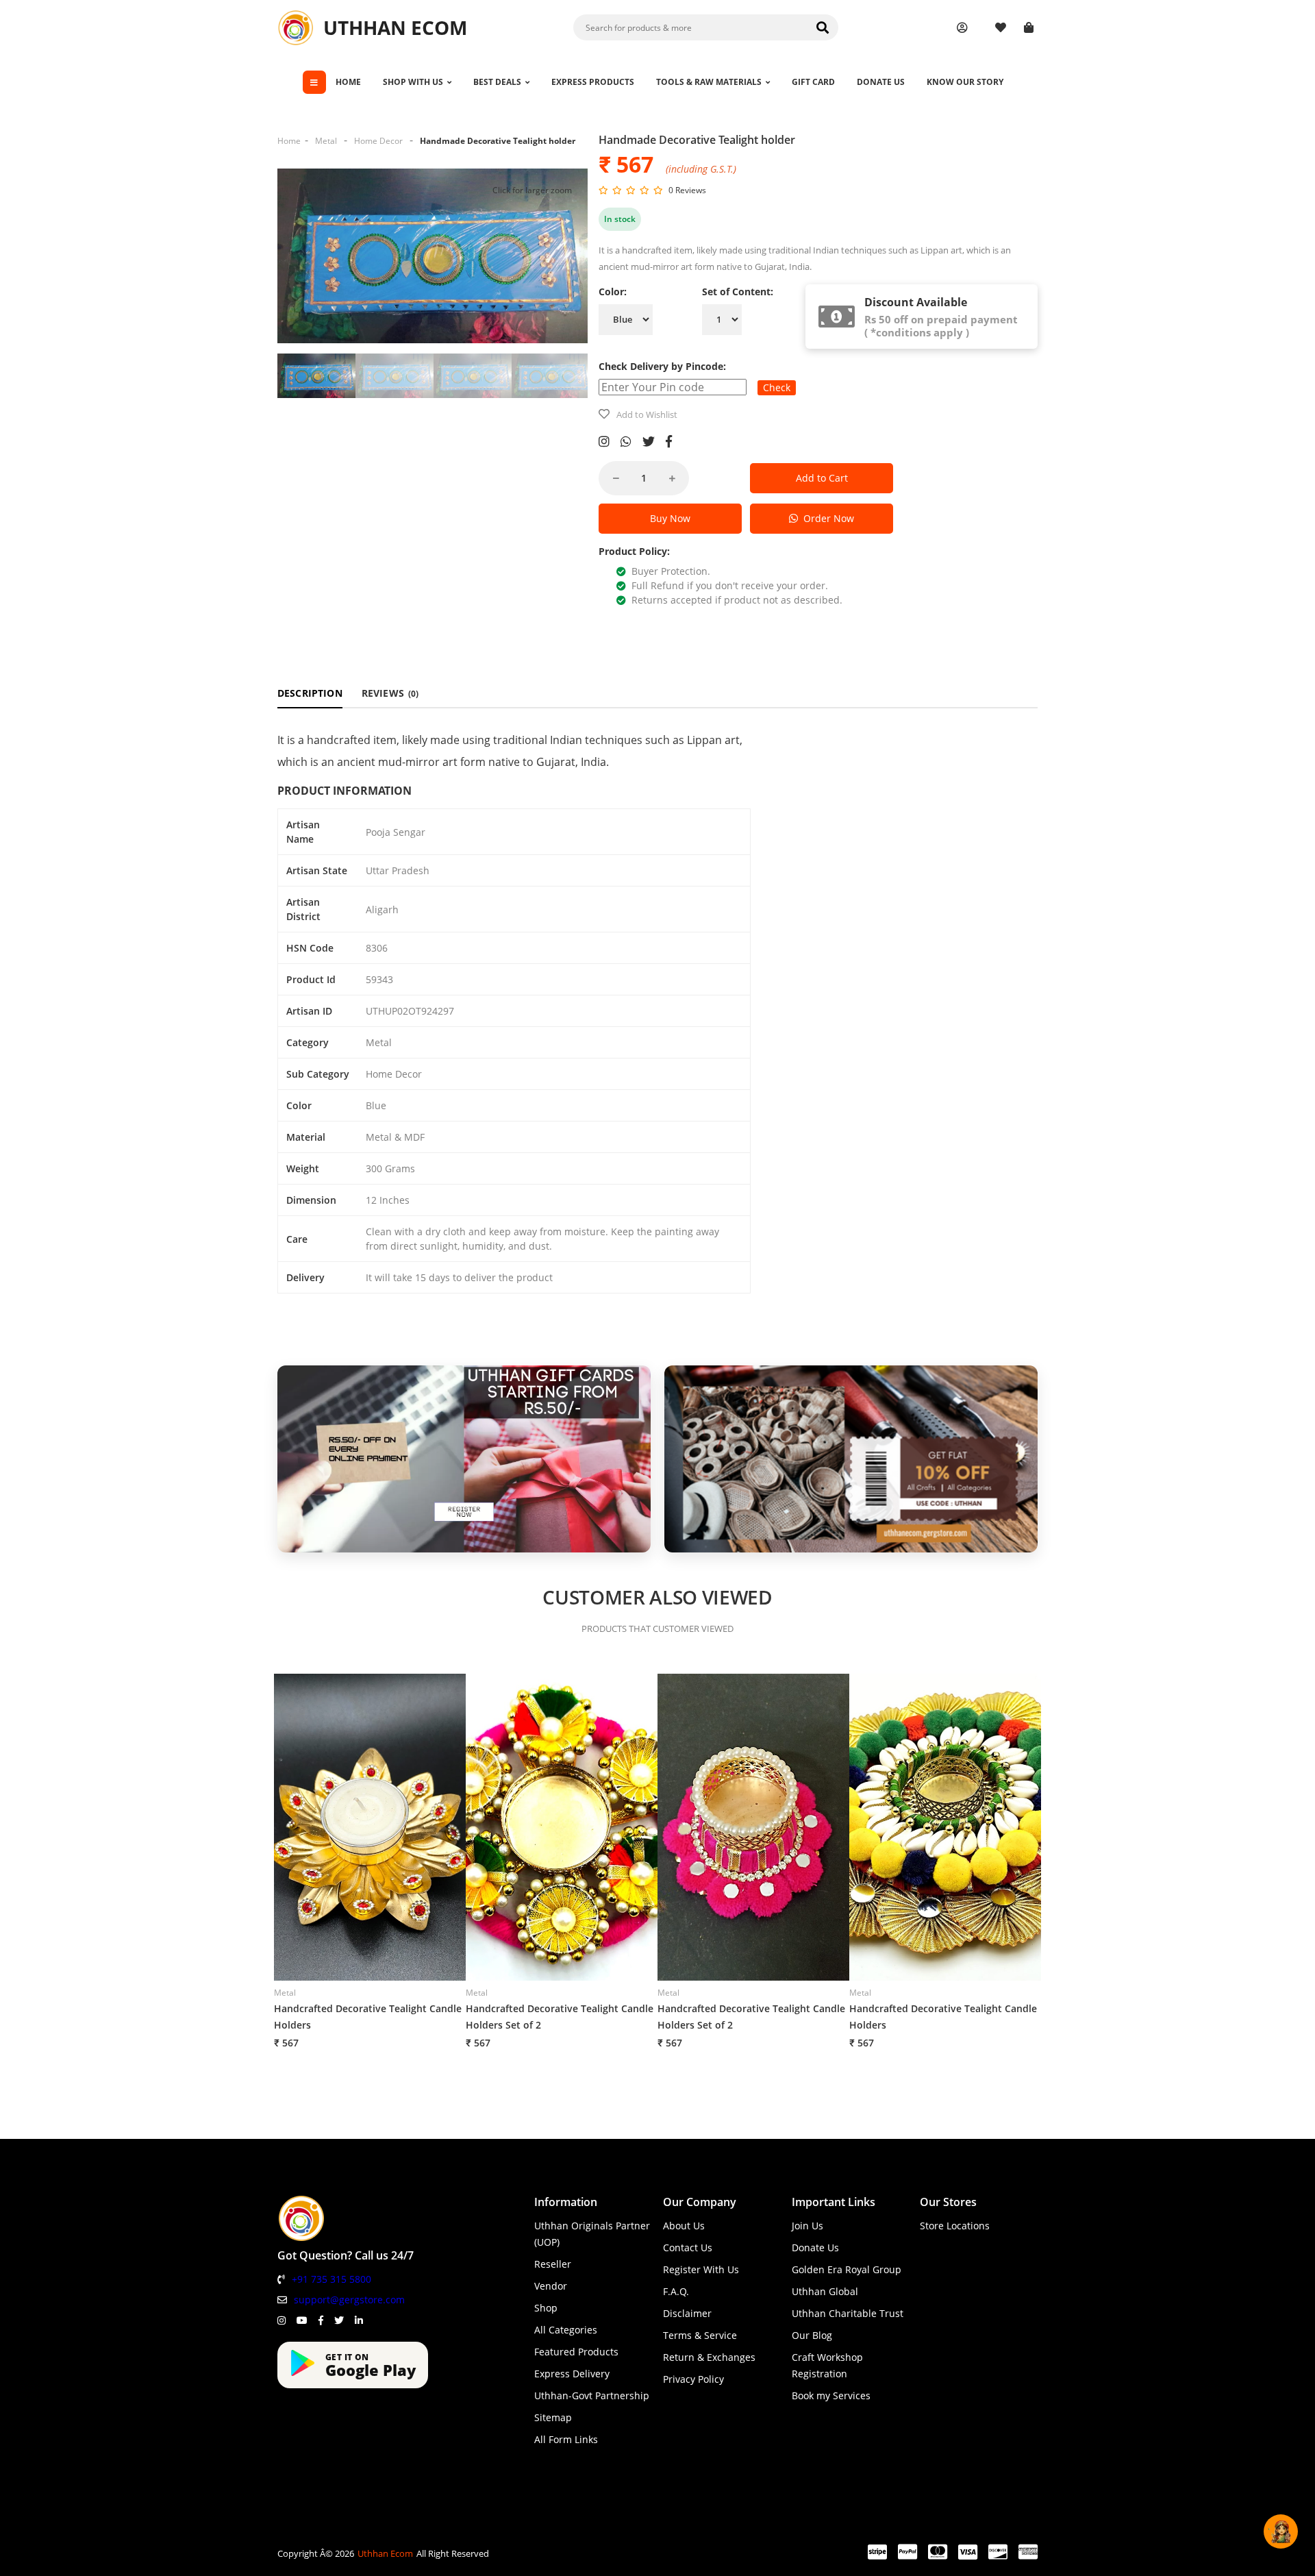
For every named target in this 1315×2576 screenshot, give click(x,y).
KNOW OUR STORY (965, 82)
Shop (546, 2308)
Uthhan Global (825, 2291)
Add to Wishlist (647, 414)
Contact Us (688, 2247)
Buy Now (670, 518)
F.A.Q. (676, 2291)
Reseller (553, 2264)
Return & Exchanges (709, 2357)
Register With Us (701, 2269)
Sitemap (553, 2417)
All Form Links (566, 2439)
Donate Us (815, 2247)
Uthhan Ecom (385, 2553)
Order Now (826, 518)
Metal (326, 141)
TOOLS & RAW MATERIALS (709, 82)
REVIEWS (390, 693)
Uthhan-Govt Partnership (592, 2395)
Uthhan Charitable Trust (848, 2313)
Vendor (551, 2286)
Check (777, 387)
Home (289, 141)
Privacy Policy (693, 2379)
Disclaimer (687, 2313)
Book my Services (831, 2395)
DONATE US (881, 82)
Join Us (807, 2226)
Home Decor (378, 141)
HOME (348, 82)
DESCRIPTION (310, 693)
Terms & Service (700, 2335)
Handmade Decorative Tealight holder (498, 141)
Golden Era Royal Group (847, 2269)
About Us (684, 2226)
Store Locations (955, 2226)
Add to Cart (822, 478)
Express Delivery (572, 2374)
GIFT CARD (813, 82)
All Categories (566, 2330)
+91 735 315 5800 (331, 2279)
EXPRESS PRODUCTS (593, 82)
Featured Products (576, 2352)
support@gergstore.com (349, 2300)
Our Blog (812, 2335)
